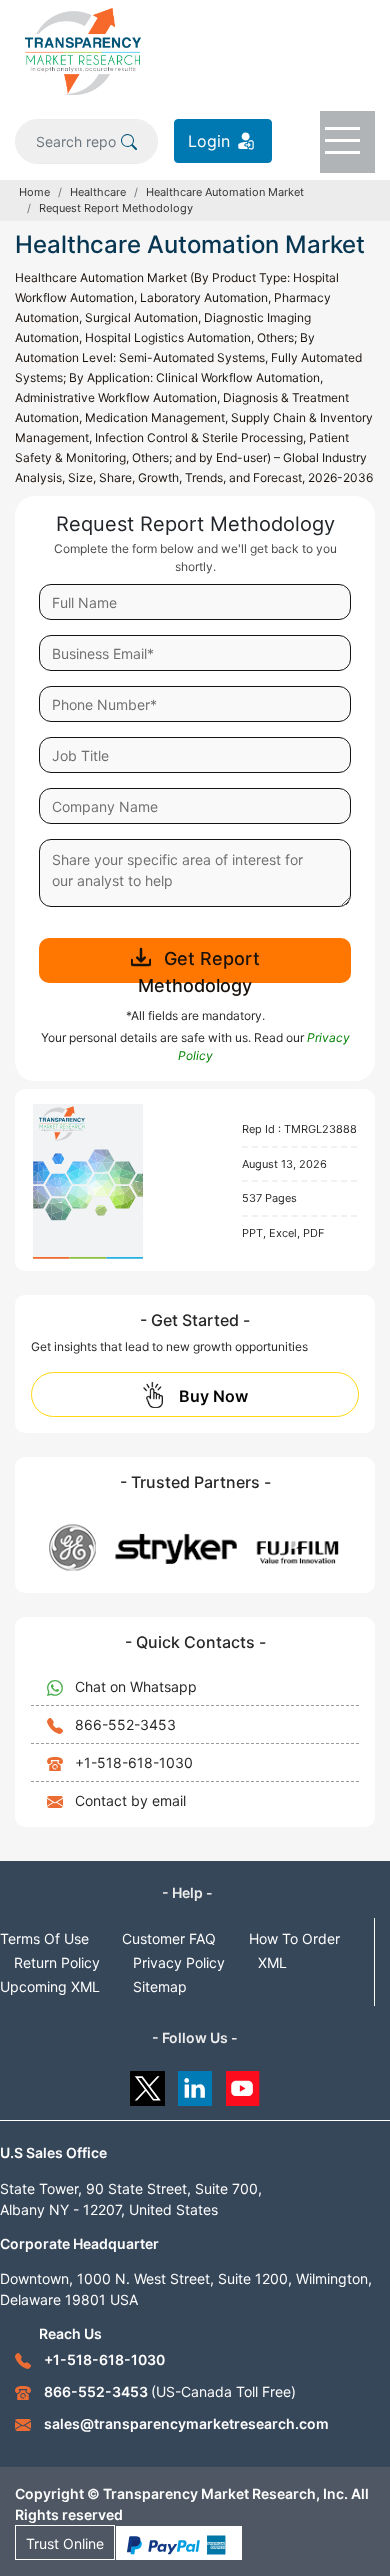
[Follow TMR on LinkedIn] (195, 2083)
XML (272, 1962)
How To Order (294, 1938)
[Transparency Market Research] (83, 50)
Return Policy (57, 1962)
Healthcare (98, 192)
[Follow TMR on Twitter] (147, 2083)
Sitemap (160, 1986)
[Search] (129, 141)
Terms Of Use (44, 1938)
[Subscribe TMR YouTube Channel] (243, 2083)
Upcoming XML (50, 1986)
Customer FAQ (169, 1938)
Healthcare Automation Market (225, 192)
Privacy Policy (179, 1962)
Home (34, 192)
